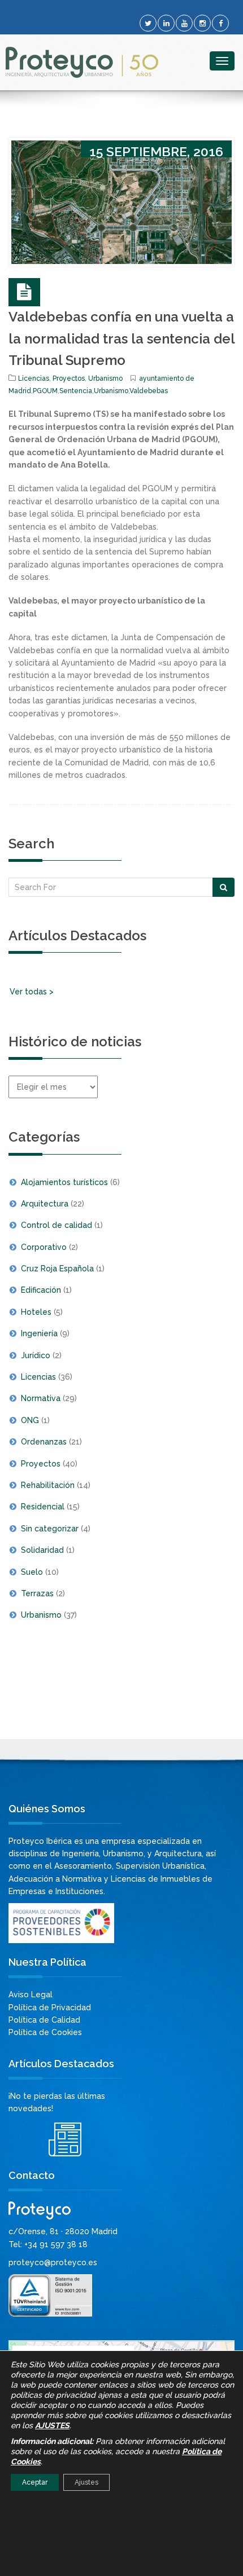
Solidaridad (42, 1550)
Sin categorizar (50, 1529)
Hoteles (36, 1312)
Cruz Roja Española (57, 1269)
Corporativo (44, 1247)
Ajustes (86, 2482)
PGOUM (45, 391)
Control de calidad (57, 1225)
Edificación (41, 1290)
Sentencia (76, 391)
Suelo (32, 1572)
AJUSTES (52, 2425)
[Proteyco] (82, 62)
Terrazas (37, 1593)
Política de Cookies (45, 2032)
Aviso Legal (31, 1994)
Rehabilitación (48, 1485)
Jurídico (36, 1355)
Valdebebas (149, 391)
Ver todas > (32, 992)
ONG (30, 1420)
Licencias (34, 378)
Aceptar (35, 2482)
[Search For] (224, 887)
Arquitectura (45, 1204)
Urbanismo (105, 378)
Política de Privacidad (50, 2007)
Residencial (43, 1507)
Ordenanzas (44, 1442)
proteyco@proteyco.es (53, 2262)
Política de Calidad (44, 2020)
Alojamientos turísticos (64, 1182)
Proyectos (69, 378)
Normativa (41, 1398)
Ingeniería (39, 1333)
